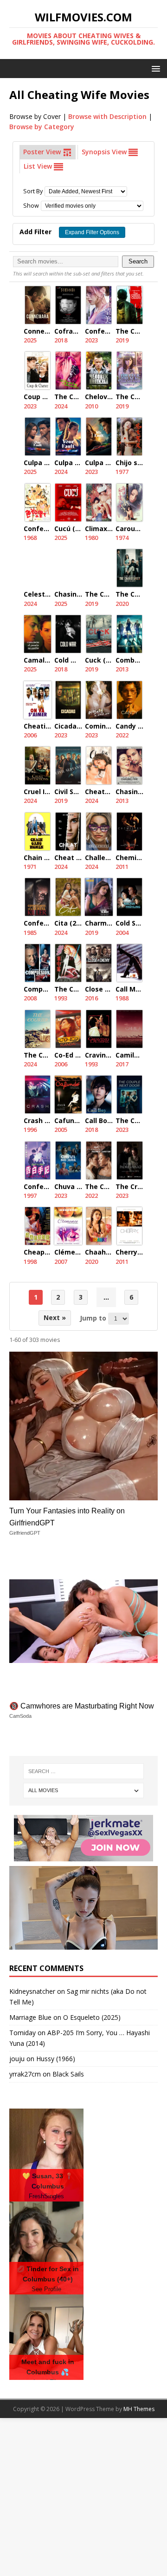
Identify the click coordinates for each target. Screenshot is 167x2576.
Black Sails (68, 2074)
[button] (154, 68)
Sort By (33, 191)
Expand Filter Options (92, 232)
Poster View (43, 152)
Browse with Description (107, 116)
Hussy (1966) (56, 2059)
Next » (55, 1318)
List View (39, 166)
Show (31, 206)
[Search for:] (83, 1771)
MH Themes (139, 2409)
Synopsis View (105, 152)
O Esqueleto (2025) (92, 2017)
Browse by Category (42, 127)
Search (138, 262)
